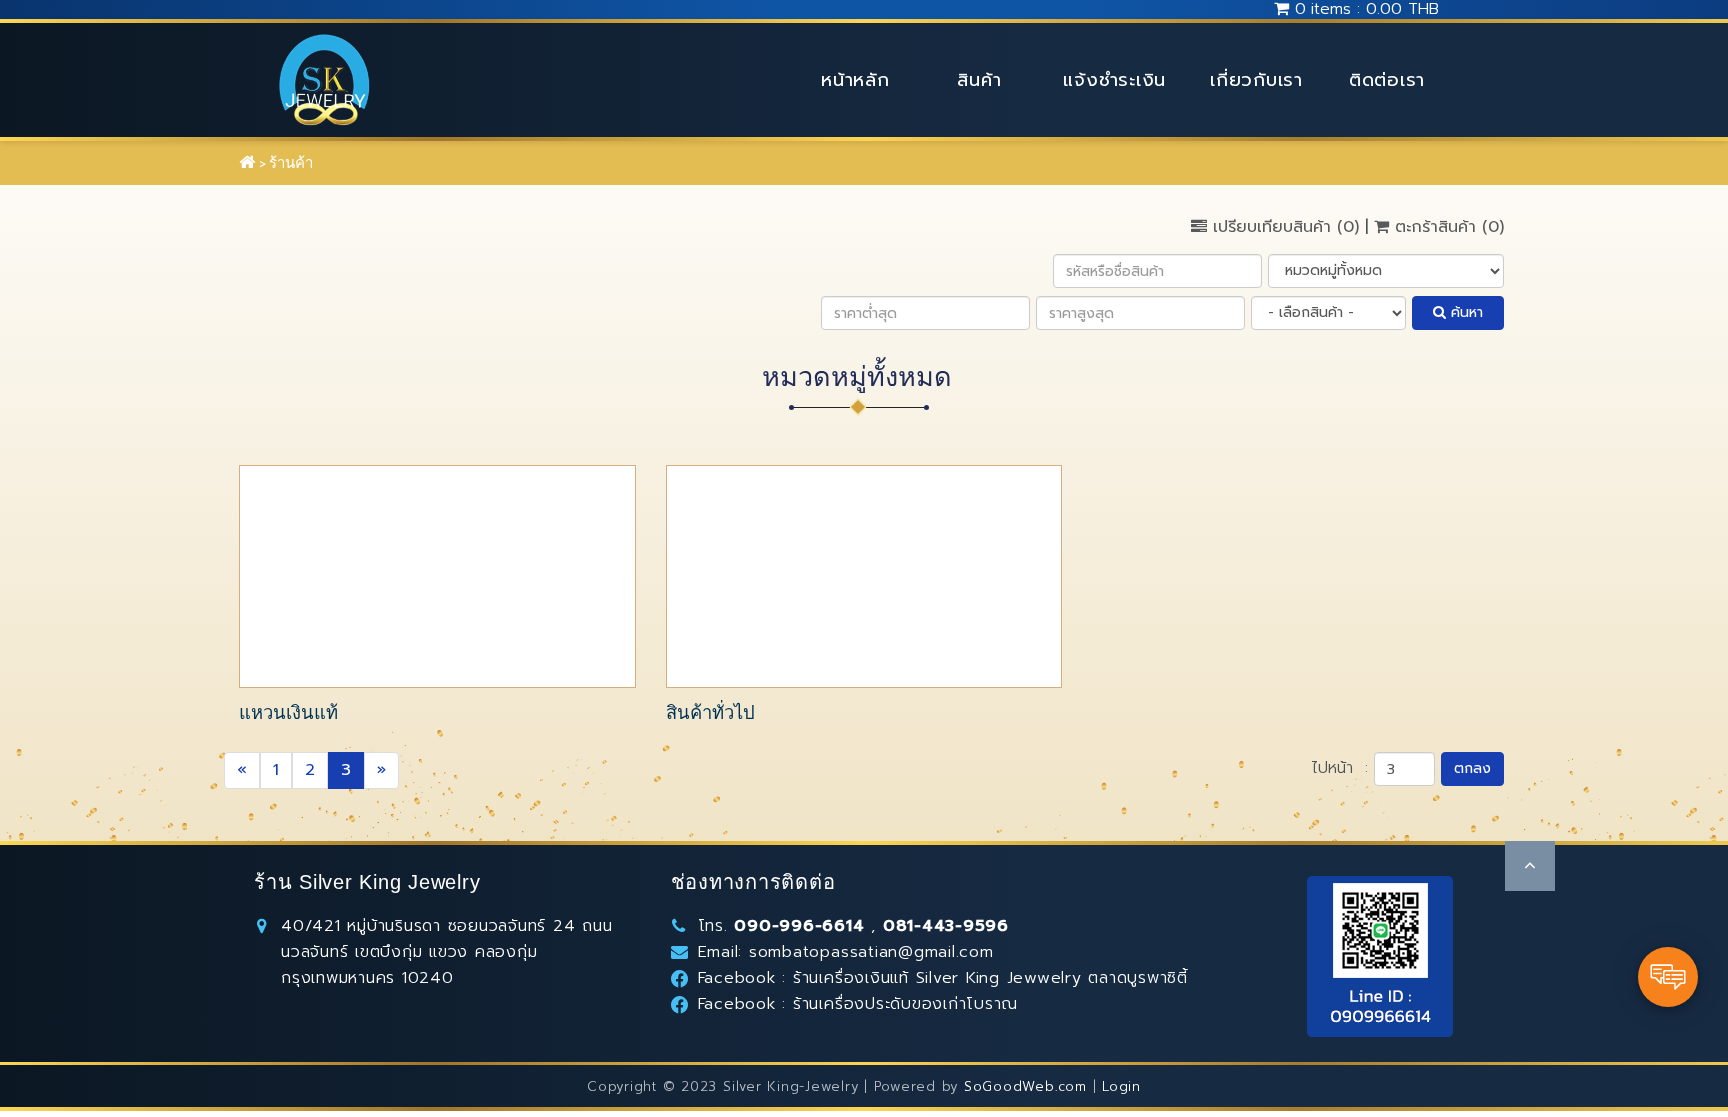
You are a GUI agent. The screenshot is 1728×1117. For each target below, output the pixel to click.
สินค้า (979, 80)
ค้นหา (1464, 312)
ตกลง (1472, 768)
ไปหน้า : (1339, 768)
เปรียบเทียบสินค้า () (1286, 227)
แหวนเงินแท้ (288, 712)
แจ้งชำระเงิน (1114, 80)
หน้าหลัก (855, 80)
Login (1121, 1086)
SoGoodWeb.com (1025, 1086)
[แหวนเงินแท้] (437, 576)
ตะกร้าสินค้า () (1446, 227)
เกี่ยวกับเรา (1256, 80)
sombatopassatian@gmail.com (871, 952)
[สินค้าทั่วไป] (864, 576)
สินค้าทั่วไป (710, 712)
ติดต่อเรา (1387, 80)
